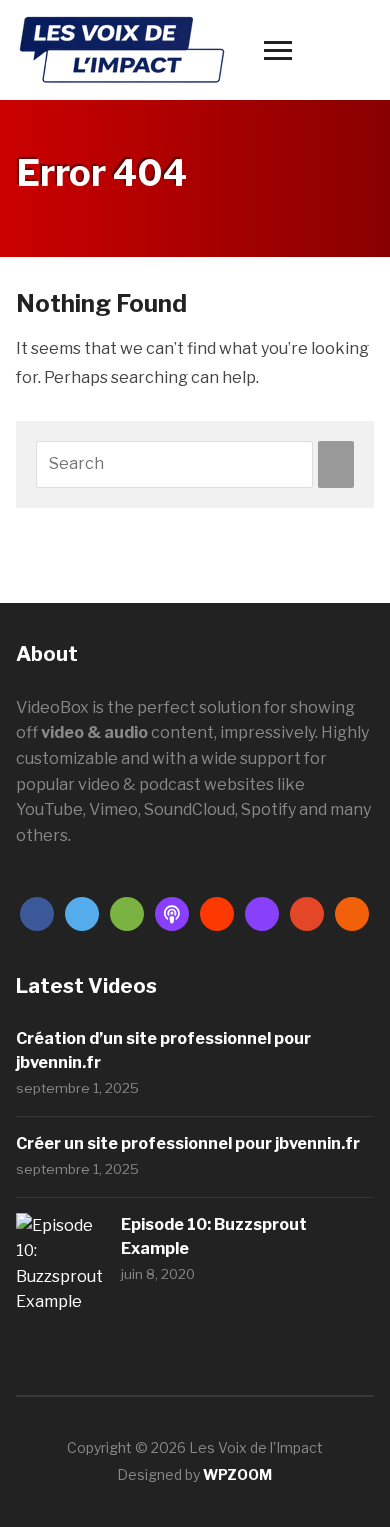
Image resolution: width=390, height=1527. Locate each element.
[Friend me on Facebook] (37, 913)
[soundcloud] (217, 913)
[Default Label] (127, 913)
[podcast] (172, 913)
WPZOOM (237, 1474)
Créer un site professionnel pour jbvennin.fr (188, 1143)
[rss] (352, 913)
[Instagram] (262, 913)
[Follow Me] (82, 913)
